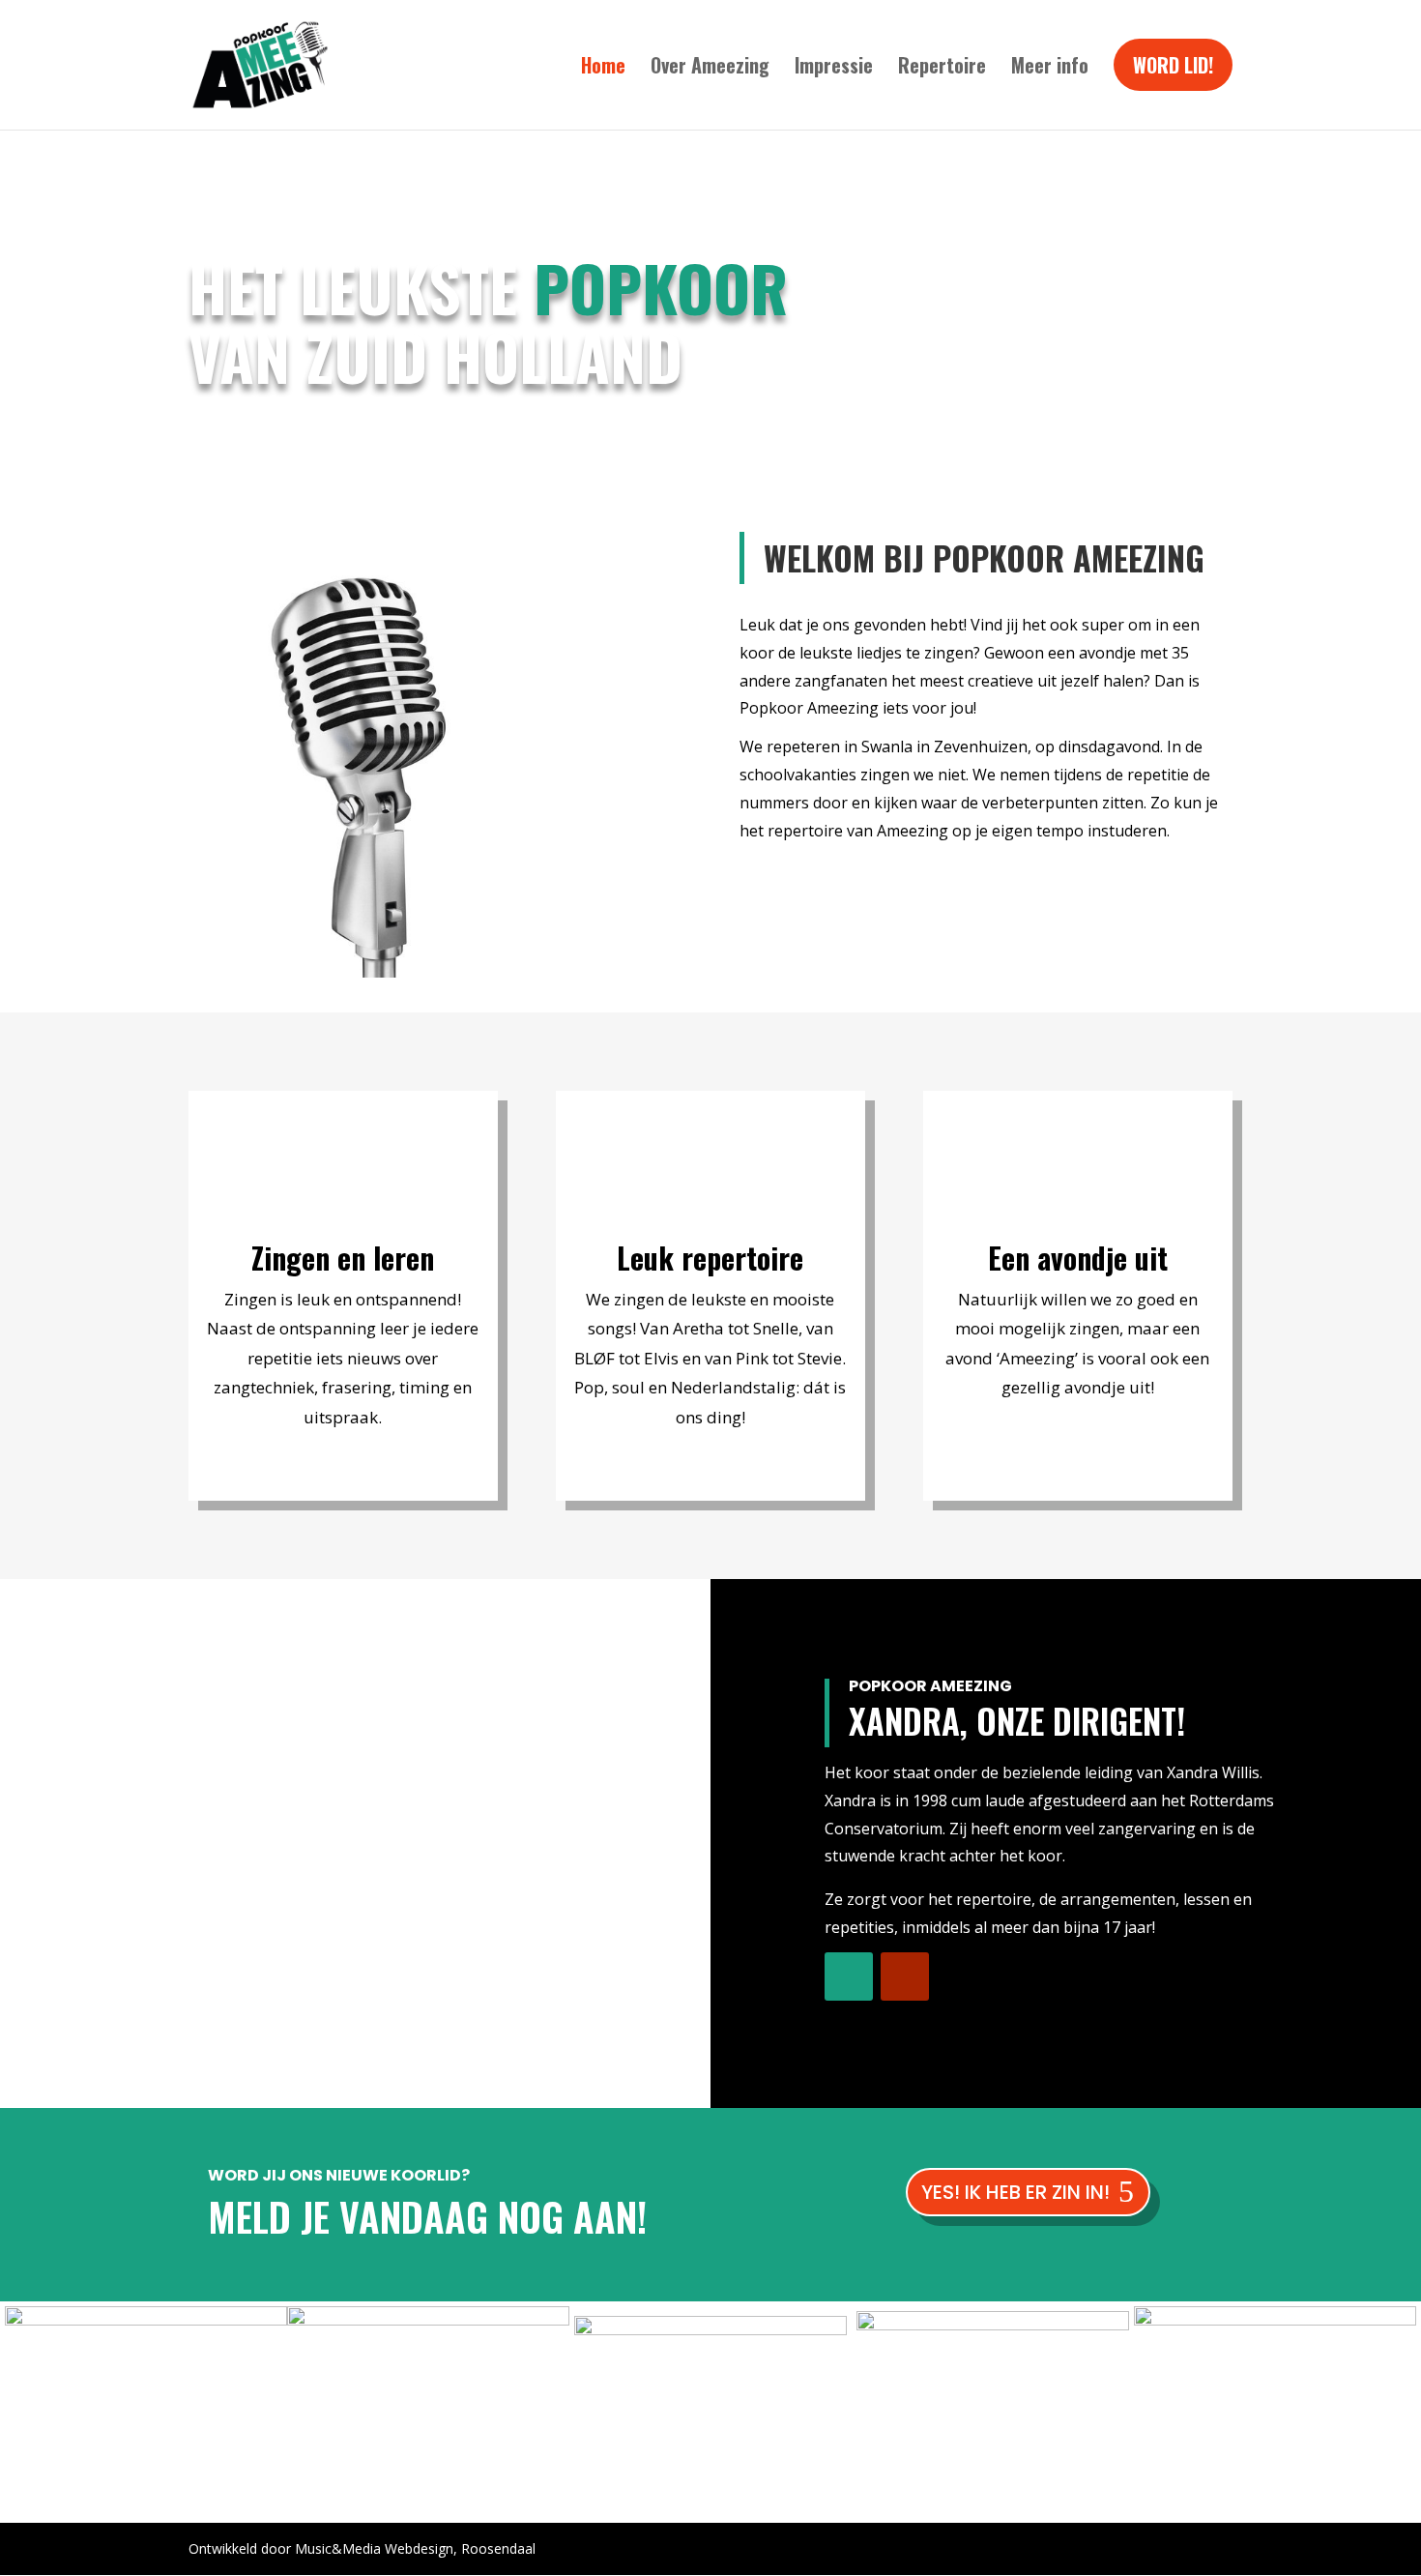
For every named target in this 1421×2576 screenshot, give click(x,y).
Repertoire (942, 65)
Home (603, 65)
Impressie (834, 65)
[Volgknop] (849, 1976)
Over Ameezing (710, 65)
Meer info (1050, 65)
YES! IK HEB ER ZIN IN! (1015, 2192)
